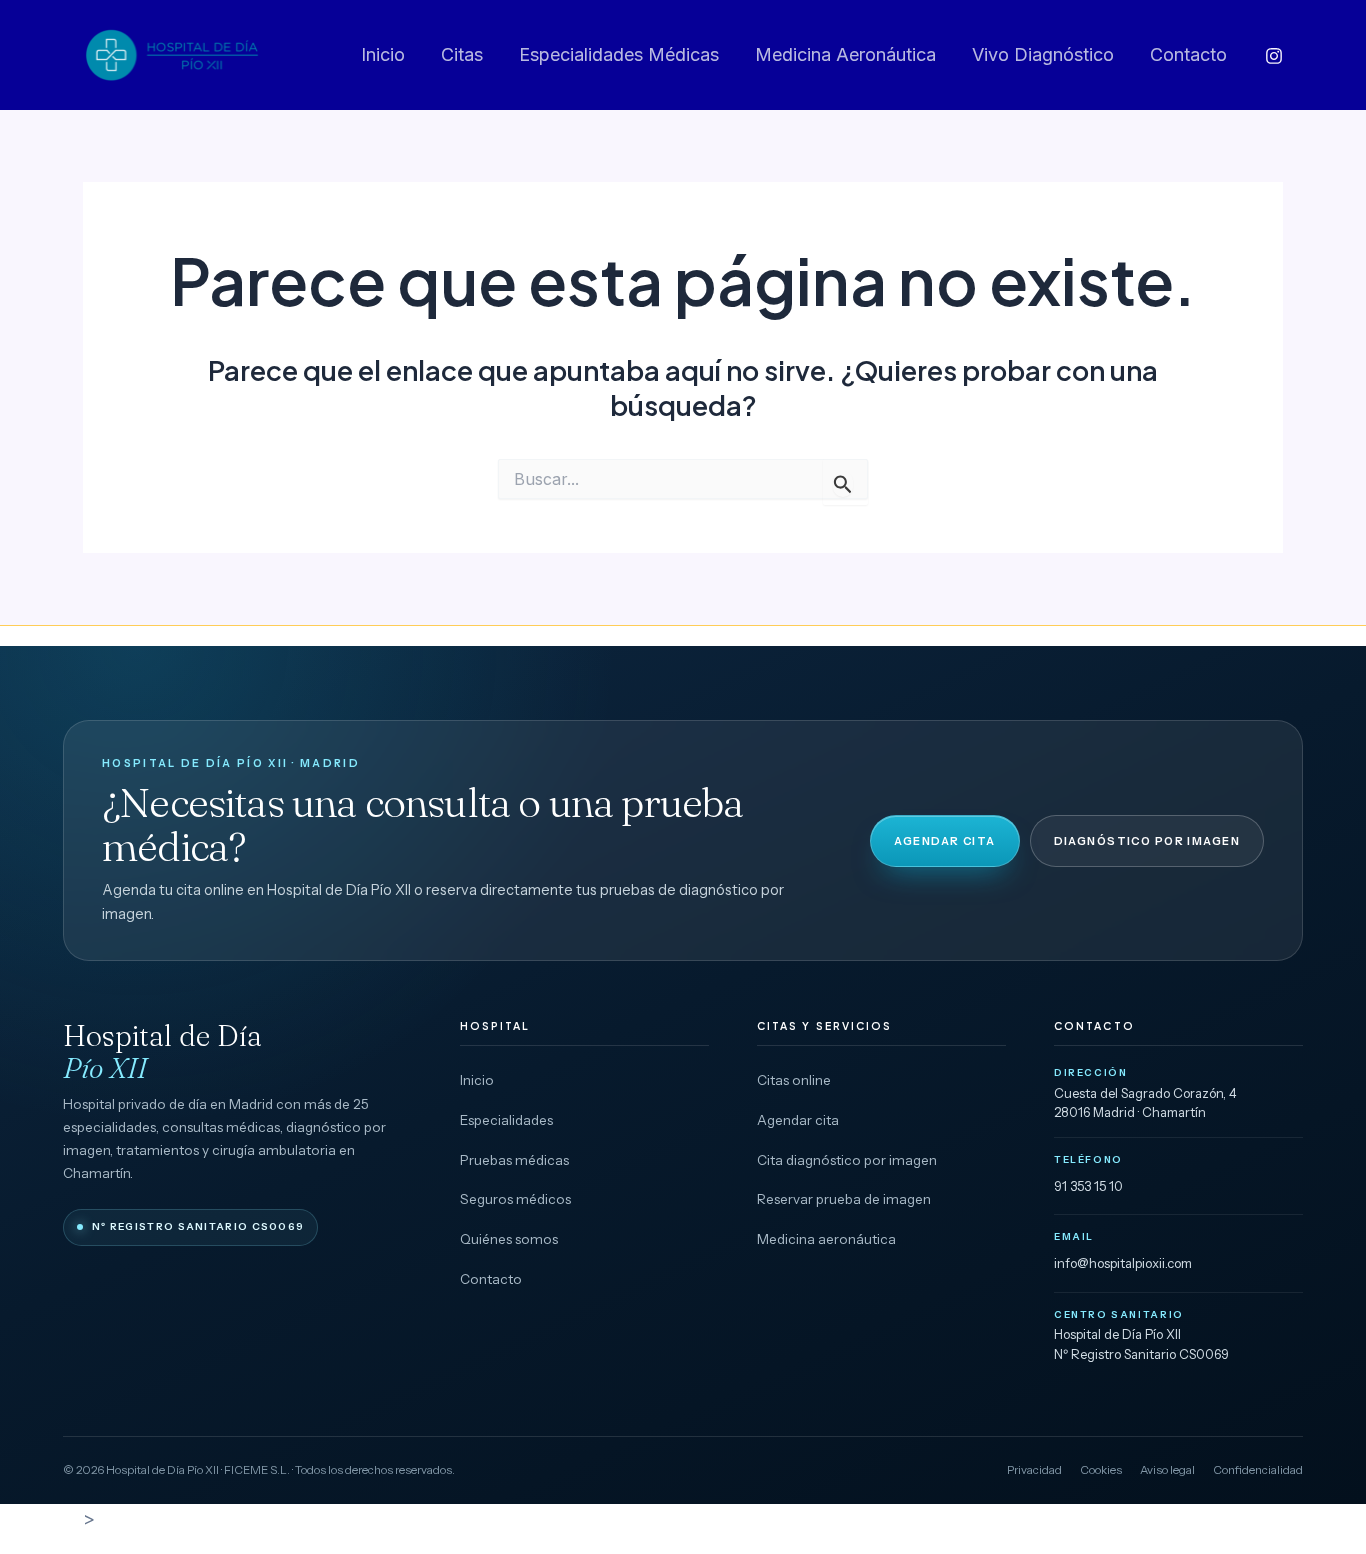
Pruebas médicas (514, 1160)
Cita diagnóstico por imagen (847, 1160)
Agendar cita (944, 841)
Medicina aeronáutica (826, 1239)
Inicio (383, 54)
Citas (462, 54)
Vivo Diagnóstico (1043, 54)
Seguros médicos (515, 1199)
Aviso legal (1167, 1470)
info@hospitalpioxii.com (1123, 1263)
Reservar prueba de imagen (844, 1199)
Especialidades (506, 1120)
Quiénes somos (509, 1239)
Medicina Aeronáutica (845, 54)
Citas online (794, 1080)
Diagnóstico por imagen (1147, 841)
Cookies (1101, 1470)
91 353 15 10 (1088, 1186)
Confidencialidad (1258, 1470)
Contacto (1188, 54)
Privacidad (1034, 1470)
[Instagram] (1274, 56)
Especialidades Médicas (619, 54)
